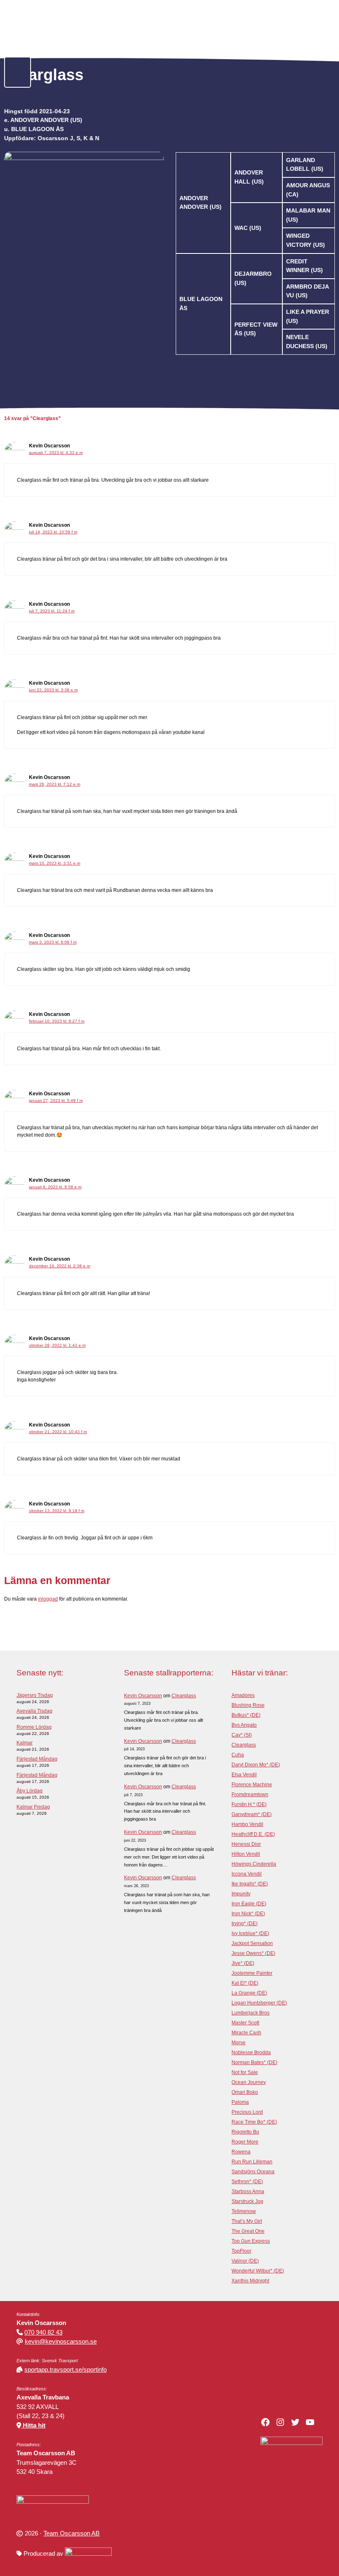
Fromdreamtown (250, 1795)
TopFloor (241, 2251)
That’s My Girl (247, 2221)
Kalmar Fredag (33, 1807)
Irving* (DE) (245, 1924)
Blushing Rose (248, 1705)
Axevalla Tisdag (35, 1711)
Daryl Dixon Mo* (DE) (256, 1765)
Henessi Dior (246, 1844)
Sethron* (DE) (247, 2182)
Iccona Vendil (247, 1874)
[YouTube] (310, 2422)
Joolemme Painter (252, 1973)
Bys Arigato (244, 1725)
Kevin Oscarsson (143, 1696)
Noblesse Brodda (251, 2053)
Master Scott (245, 2023)
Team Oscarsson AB (72, 2533)
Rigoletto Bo (245, 2132)
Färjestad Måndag (37, 1759)
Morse (239, 2043)
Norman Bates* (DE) (254, 2062)
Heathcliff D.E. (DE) (253, 1834)
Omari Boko (245, 2092)
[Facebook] (265, 2422)
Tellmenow (244, 2211)
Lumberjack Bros (251, 2013)
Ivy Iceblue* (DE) (250, 1933)
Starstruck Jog (247, 2201)
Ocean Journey (249, 2082)
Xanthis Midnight (250, 2281)
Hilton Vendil (246, 1854)
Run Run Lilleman (252, 2162)
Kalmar (25, 1743)
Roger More (245, 2142)
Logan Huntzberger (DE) (259, 2003)
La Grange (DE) (249, 1993)
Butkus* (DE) (246, 1715)
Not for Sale (245, 2072)
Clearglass (184, 1696)
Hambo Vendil (247, 1824)
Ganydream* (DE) (252, 1814)
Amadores (243, 1695)
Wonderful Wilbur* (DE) (258, 2271)
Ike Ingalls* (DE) (250, 1884)
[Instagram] (280, 2422)
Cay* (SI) (242, 1735)
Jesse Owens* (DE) (253, 1953)
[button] (18, 72)
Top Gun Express (251, 2241)
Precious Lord (247, 2112)
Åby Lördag (30, 1791)
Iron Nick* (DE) (248, 1914)
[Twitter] (295, 2422)
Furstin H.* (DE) (249, 1804)
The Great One (248, 2231)
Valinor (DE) (245, 2261)
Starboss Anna (248, 2191)
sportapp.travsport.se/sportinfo (66, 2369)
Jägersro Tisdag (35, 1695)
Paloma (240, 2102)
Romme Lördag (34, 1727)
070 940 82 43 (43, 2332)
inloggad (48, 1599)
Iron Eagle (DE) (249, 1904)
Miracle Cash (246, 2033)
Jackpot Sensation (252, 1943)
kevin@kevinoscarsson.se (61, 2341)
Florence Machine (252, 1785)
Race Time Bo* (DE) (254, 2122)
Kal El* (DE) (245, 1983)
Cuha (238, 1755)
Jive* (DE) (243, 1963)
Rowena (241, 2152)
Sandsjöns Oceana (253, 2172)
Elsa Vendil (244, 1775)
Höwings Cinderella (254, 1864)
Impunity (241, 1894)
